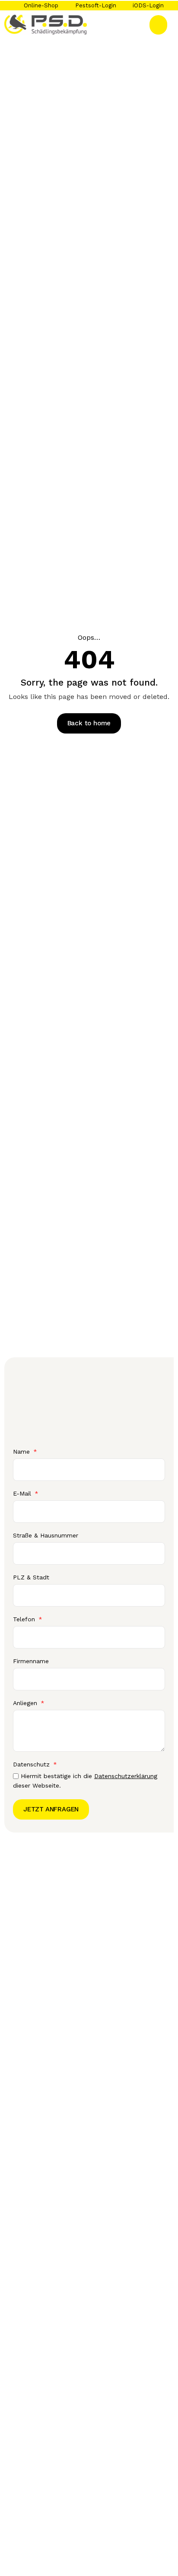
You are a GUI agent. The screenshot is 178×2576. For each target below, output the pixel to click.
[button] (158, 25)
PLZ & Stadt (31, 1577)
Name (22, 1452)
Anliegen (26, 1703)
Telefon (25, 1619)
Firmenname (31, 1661)
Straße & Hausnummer (46, 1535)
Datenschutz (32, 1764)
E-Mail (23, 1493)
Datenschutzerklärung (126, 1776)
